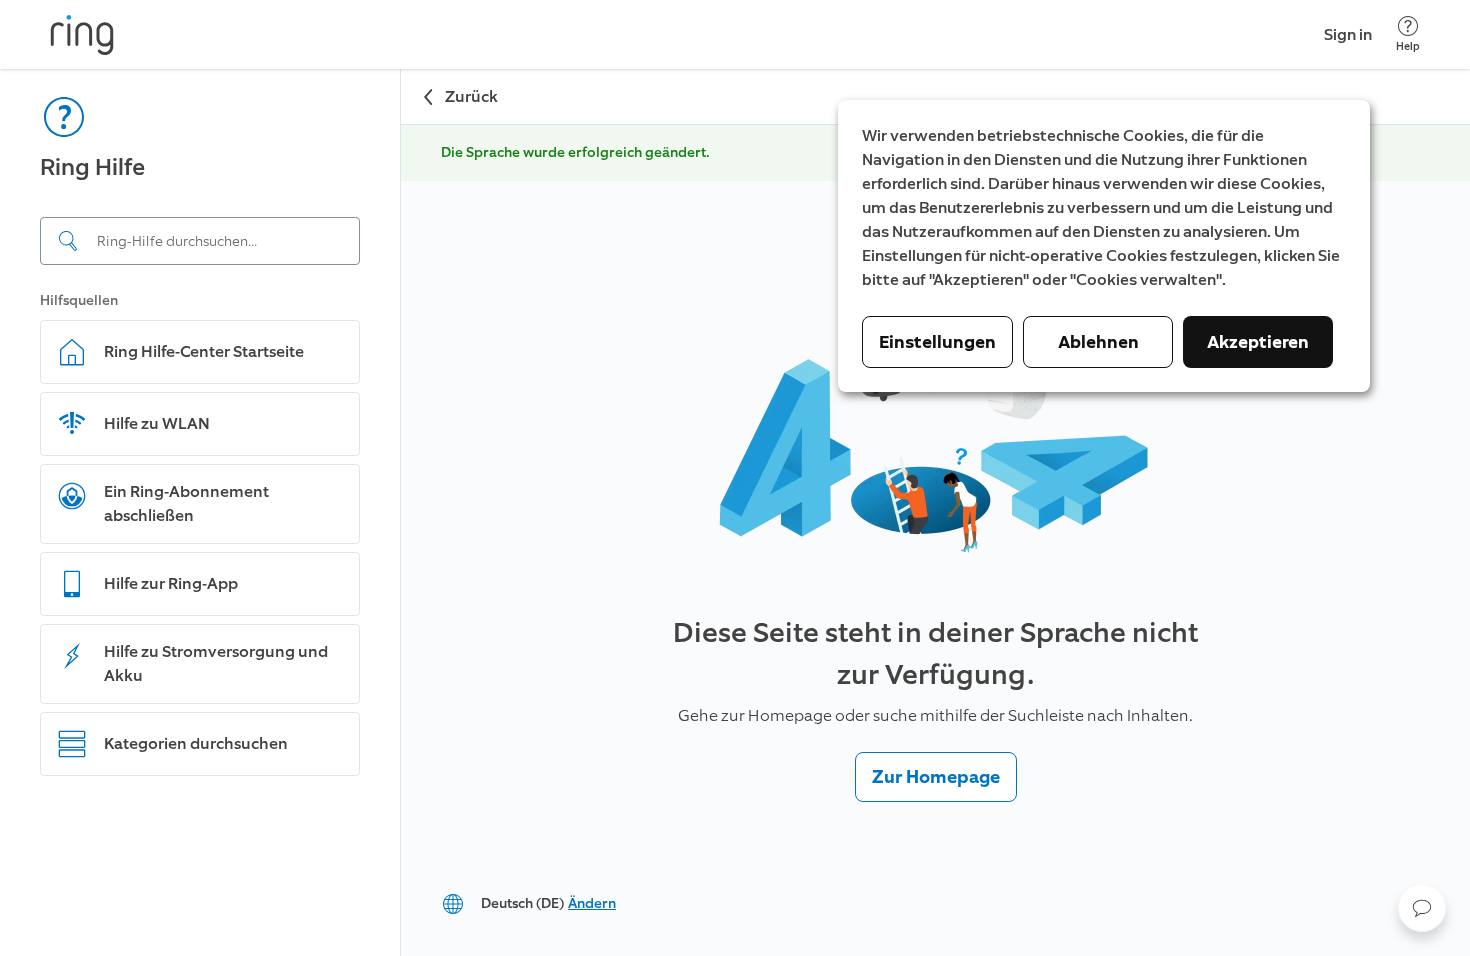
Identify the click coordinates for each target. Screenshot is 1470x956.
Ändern (592, 903)
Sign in (1348, 34)
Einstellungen (937, 342)
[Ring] (82, 35)
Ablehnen (1098, 342)
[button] (1422, 908)
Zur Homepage (936, 777)
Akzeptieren (1258, 342)
